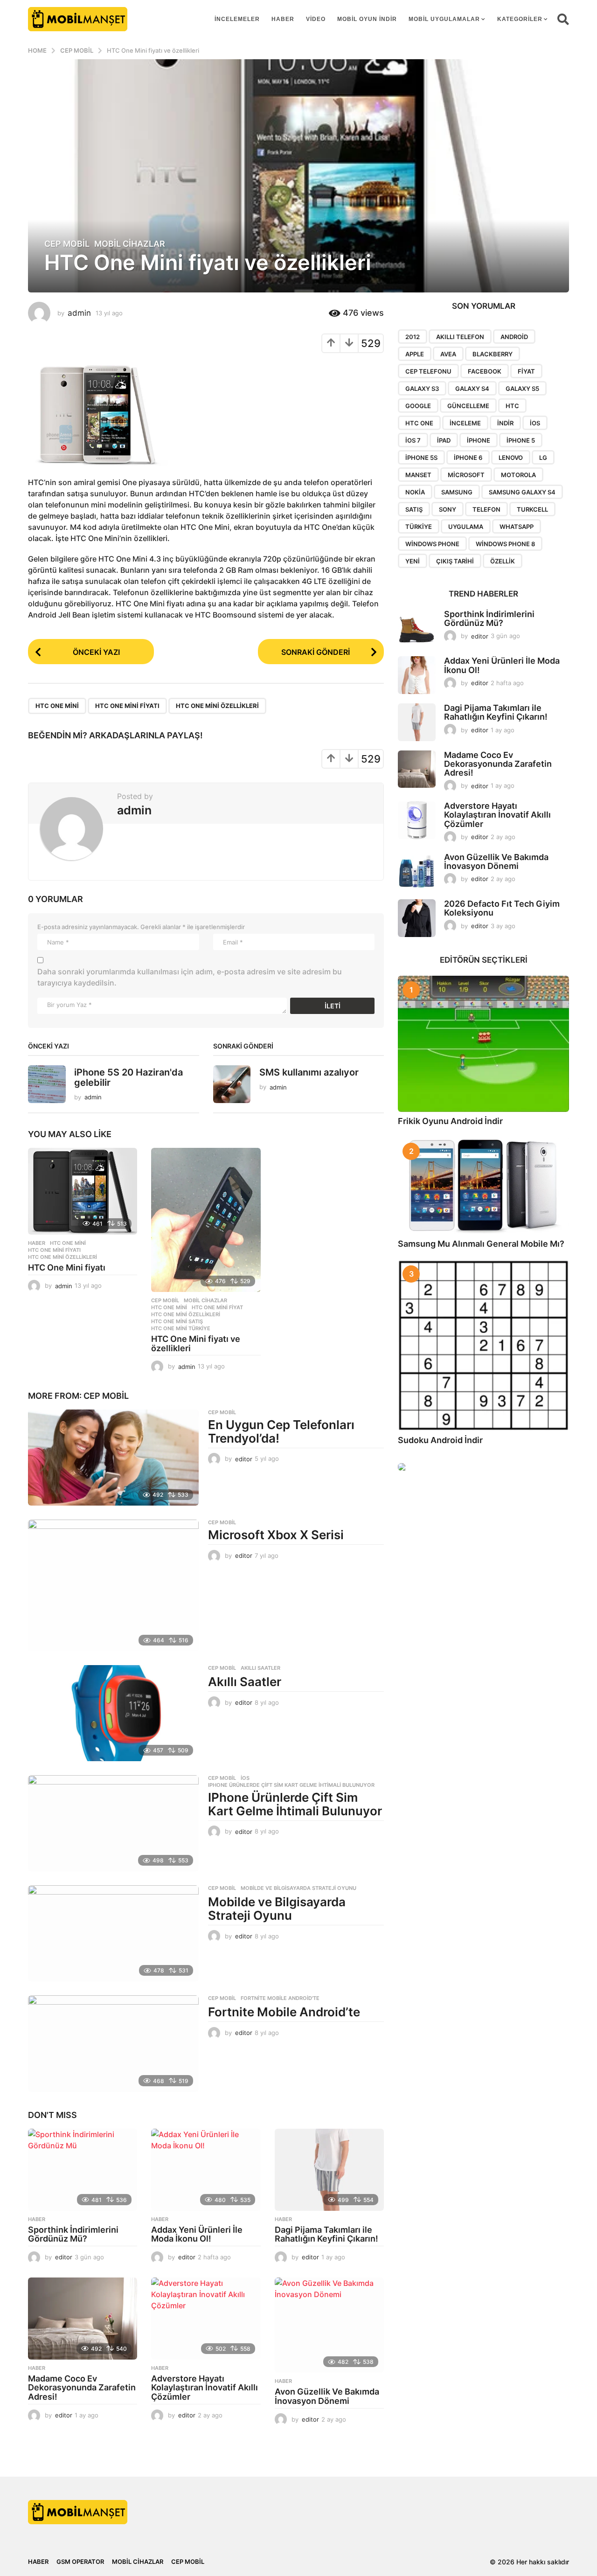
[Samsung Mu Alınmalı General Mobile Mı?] (483, 1186)
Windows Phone (432, 544)
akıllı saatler (260, 1668)
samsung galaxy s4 (522, 492)
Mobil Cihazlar (130, 244)
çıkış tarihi (455, 561)
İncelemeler (237, 19)
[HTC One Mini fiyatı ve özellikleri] (206, 1220)
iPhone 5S (421, 458)
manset (418, 475)
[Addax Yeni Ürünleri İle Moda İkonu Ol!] (206, 2170)
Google (418, 406)
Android (514, 337)
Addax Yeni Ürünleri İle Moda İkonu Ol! (197, 2234)
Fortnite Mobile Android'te (280, 1998)
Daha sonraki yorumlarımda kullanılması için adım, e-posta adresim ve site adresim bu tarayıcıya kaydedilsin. (190, 977)
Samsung (457, 492)
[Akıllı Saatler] (113, 1713)
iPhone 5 (521, 440)
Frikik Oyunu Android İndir (450, 1121)
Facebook (485, 371)
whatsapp (517, 527)
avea (448, 354)
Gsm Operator (80, 2562)
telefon (486, 509)
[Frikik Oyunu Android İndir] (483, 1044)
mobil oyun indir (367, 19)
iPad (444, 440)
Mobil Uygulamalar (444, 19)
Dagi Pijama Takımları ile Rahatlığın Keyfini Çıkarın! (326, 2234)
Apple (415, 354)
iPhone (479, 440)
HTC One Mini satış (177, 1321)
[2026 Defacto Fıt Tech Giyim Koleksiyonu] (417, 918)
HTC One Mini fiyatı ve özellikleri (196, 1344)
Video (316, 19)
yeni (413, 561)
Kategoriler (520, 19)
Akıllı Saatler (245, 1682)
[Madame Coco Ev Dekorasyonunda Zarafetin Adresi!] (83, 2319)
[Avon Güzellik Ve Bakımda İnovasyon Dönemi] (329, 2325)
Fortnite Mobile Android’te (284, 2012)
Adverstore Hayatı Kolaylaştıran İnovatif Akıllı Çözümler (205, 2388)
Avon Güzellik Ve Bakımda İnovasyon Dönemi (327, 2396)
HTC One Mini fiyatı (127, 706)
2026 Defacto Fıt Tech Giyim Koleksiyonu (502, 908)
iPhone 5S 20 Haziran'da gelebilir (128, 1077)
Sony (448, 509)
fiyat (526, 371)
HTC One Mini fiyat (217, 1307)
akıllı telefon (460, 337)
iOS (245, 1778)
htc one (419, 423)
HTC (512, 406)
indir (505, 423)
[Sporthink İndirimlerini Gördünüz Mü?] (83, 2170)
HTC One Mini (57, 706)
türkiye (419, 527)
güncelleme (468, 406)
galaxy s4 (472, 389)
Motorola (518, 475)
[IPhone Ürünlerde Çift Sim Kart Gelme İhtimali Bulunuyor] (113, 1823)
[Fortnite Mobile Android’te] (113, 2043)
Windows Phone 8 (505, 544)
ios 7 (413, 440)
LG (543, 458)
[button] (563, 19)
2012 (413, 337)
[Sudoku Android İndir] (483, 1345)
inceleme (465, 423)
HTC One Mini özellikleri (217, 706)
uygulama (466, 527)
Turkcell (532, 509)
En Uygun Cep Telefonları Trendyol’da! (281, 1431)
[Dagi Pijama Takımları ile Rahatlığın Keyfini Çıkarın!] (329, 2170)
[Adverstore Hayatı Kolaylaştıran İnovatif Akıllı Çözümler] (206, 2319)
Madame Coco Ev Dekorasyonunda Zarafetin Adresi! (82, 2388)
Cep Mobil (67, 244)
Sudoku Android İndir (440, 1440)
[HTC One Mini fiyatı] (83, 1191)
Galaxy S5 (522, 389)
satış (414, 509)
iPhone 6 (468, 458)
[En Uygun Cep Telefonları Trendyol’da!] (113, 1458)
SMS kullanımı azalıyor (309, 1072)
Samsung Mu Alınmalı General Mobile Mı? (481, 1244)
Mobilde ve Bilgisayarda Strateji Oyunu (298, 1888)
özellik (503, 561)
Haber (283, 19)
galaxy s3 (422, 389)
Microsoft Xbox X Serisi (276, 1535)
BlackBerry (493, 354)
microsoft (466, 475)
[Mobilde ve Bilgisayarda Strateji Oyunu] (113, 1933)
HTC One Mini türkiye (181, 1328)
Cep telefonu (428, 371)
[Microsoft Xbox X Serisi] (113, 1585)
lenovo (511, 458)
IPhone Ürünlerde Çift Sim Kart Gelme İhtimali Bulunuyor (291, 1785)
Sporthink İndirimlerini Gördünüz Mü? (73, 2234)
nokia (415, 492)
